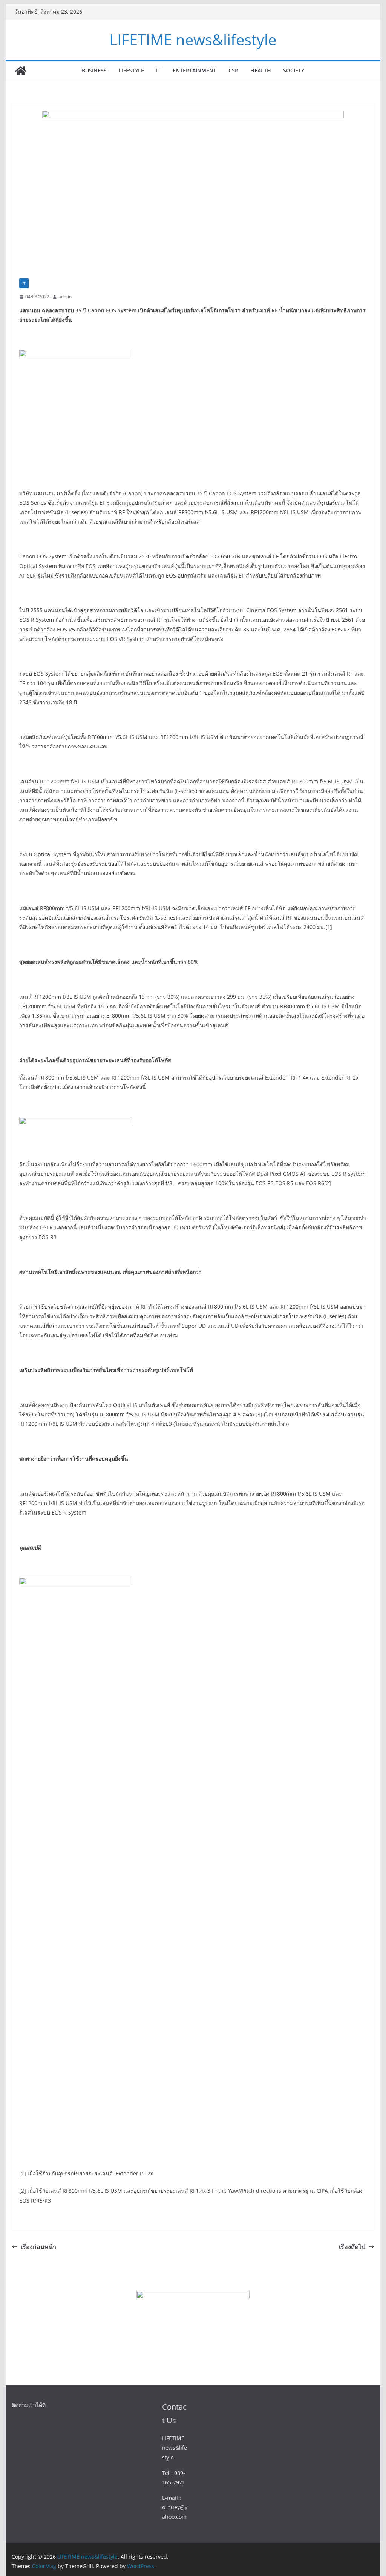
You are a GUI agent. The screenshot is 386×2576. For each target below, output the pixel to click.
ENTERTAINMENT (195, 70)
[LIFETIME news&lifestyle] (21, 71)
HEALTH (261, 70)
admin (65, 297)
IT (158, 70)
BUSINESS (94, 70)
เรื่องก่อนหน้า (38, 2247)
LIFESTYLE (131, 70)
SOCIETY (294, 70)
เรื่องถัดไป (352, 2247)
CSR (233, 70)
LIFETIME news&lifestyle (193, 39)
